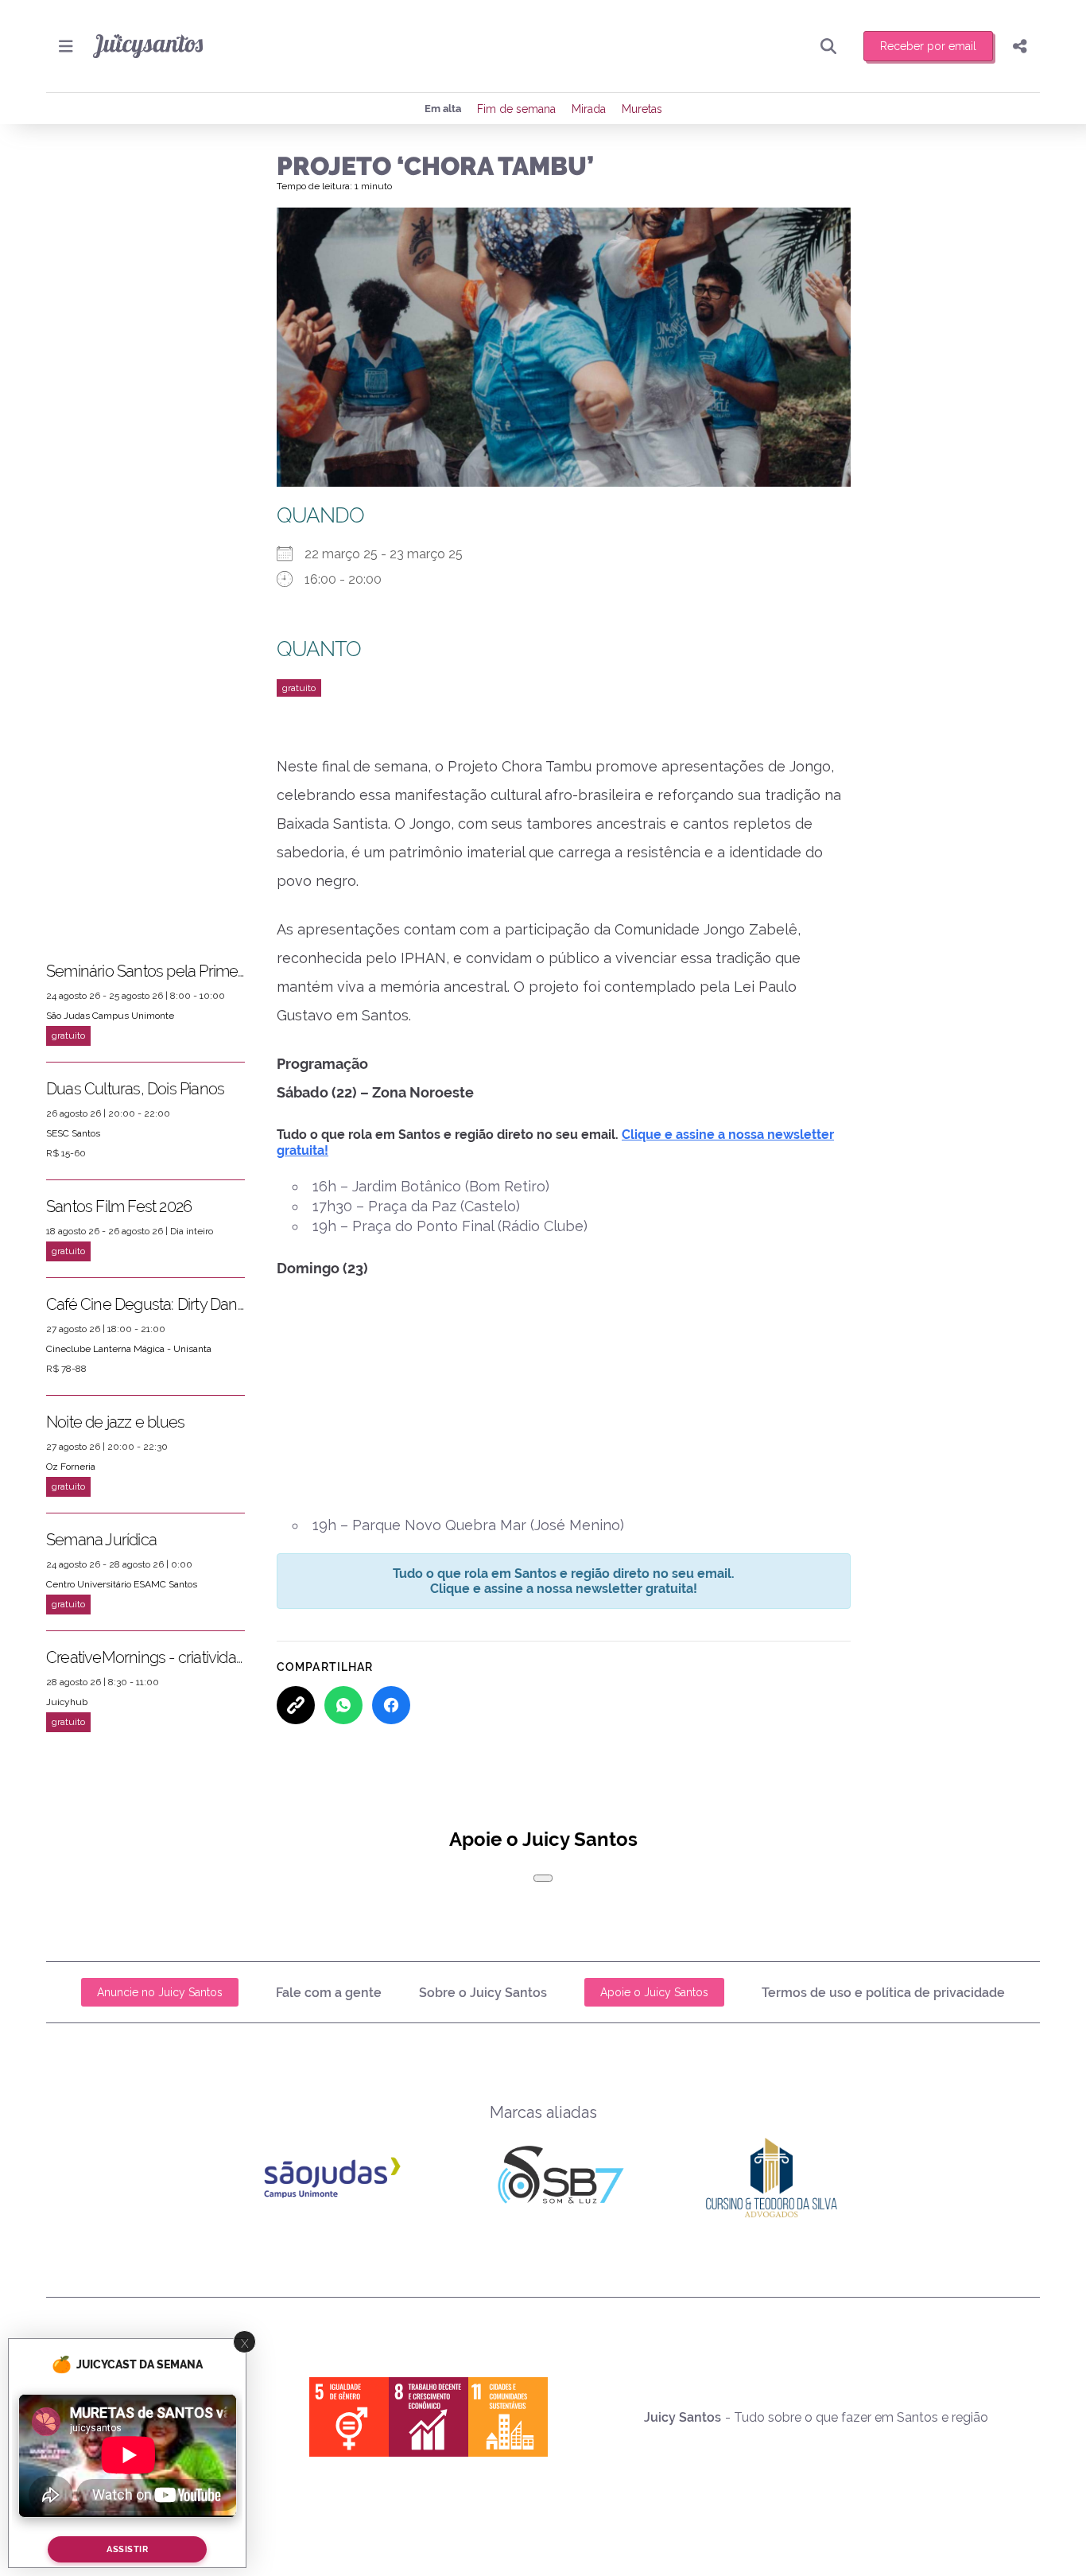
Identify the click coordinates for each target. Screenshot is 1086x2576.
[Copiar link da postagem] (296, 1705)
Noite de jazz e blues (115, 1422)
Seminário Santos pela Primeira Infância (145, 971)
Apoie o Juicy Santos (654, 1992)
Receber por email (928, 46)
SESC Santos (73, 1133)
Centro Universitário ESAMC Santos (122, 1584)
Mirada (589, 109)
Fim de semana (516, 109)
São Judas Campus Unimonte (110, 1016)
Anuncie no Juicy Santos (160, 1992)
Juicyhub (67, 1702)
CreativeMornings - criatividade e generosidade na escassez (145, 1657)
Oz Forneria (71, 1467)
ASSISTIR (127, 2549)
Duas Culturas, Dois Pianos (135, 1089)
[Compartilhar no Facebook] (391, 1705)
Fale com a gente (329, 1993)
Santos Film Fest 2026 (119, 1206)
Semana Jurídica (101, 1540)
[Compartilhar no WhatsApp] (343, 1705)
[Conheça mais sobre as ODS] (429, 2417)
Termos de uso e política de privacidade (883, 1993)
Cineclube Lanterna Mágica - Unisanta (129, 1349)
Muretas (642, 109)
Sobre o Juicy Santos (483, 1993)
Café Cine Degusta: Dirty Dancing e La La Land (145, 1304)
